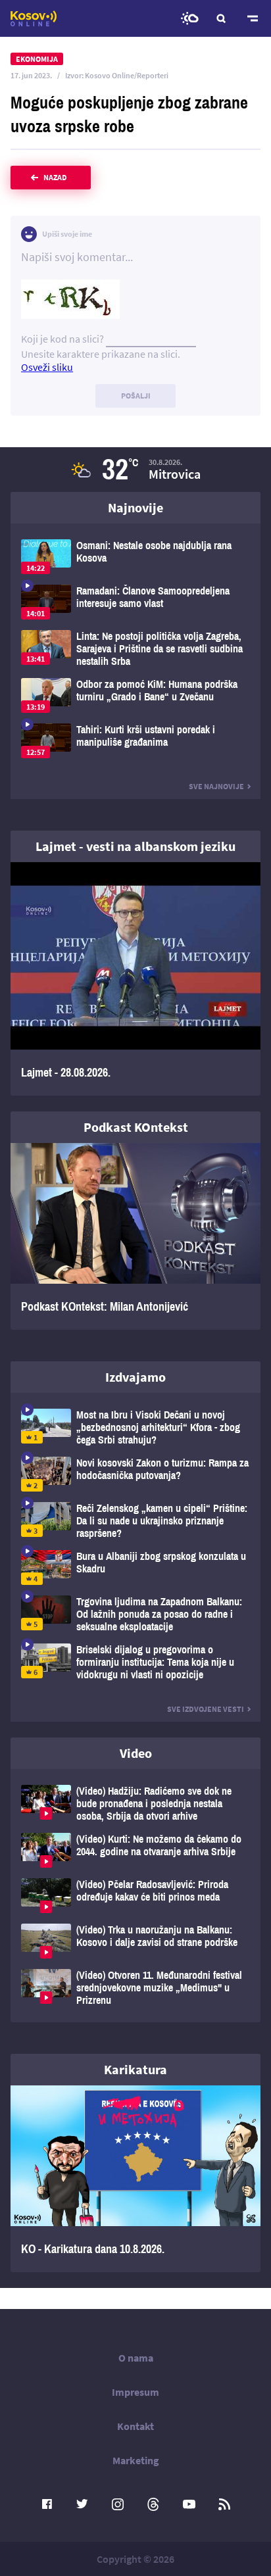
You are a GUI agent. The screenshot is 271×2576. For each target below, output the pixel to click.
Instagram (118, 2504)
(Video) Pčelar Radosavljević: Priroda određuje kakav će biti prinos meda (135, 1896)
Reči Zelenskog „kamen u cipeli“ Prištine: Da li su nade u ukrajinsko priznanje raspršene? (135, 1521)
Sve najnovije (216, 786)
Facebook (47, 2504)
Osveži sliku (47, 367)
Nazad (55, 177)
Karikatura (135, 2069)
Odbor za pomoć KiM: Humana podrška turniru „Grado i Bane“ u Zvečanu (135, 695)
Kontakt (135, 2426)
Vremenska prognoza (189, 18)
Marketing (136, 2460)
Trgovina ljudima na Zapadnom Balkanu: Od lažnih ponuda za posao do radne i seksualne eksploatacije (135, 1614)
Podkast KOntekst (136, 1127)
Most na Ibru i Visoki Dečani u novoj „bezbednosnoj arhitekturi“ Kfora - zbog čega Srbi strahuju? (135, 1427)
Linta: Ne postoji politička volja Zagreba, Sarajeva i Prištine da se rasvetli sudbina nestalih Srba (135, 649)
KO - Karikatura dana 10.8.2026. (135, 2179)
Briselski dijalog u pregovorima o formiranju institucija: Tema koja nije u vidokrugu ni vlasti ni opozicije (135, 1662)
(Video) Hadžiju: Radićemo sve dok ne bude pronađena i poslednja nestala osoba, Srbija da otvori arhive (135, 1804)
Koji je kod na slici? (62, 339)
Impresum (135, 2392)
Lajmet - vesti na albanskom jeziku (135, 846)
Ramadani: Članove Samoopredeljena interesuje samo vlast (135, 602)
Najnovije (135, 507)
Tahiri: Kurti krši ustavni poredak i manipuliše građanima (135, 741)
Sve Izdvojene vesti (206, 1709)
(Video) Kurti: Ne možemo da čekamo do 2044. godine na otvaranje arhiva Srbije (135, 1850)
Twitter (82, 2504)
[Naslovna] (34, 18)
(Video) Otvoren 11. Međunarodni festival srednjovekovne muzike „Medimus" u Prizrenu (135, 1988)
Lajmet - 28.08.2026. (135, 979)
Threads (153, 2504)
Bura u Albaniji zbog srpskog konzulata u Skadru (135, 1567)
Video (136, 1753)
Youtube (189, 2504)
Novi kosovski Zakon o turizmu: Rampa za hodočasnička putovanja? (135, 1474)
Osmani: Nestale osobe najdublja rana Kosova (135, 557)
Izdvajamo (135, 1377)
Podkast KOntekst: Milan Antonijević (135, 1236)
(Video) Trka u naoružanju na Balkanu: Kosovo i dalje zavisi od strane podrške (135, 1941)
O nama (136, 2358)
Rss (224, 2504)
